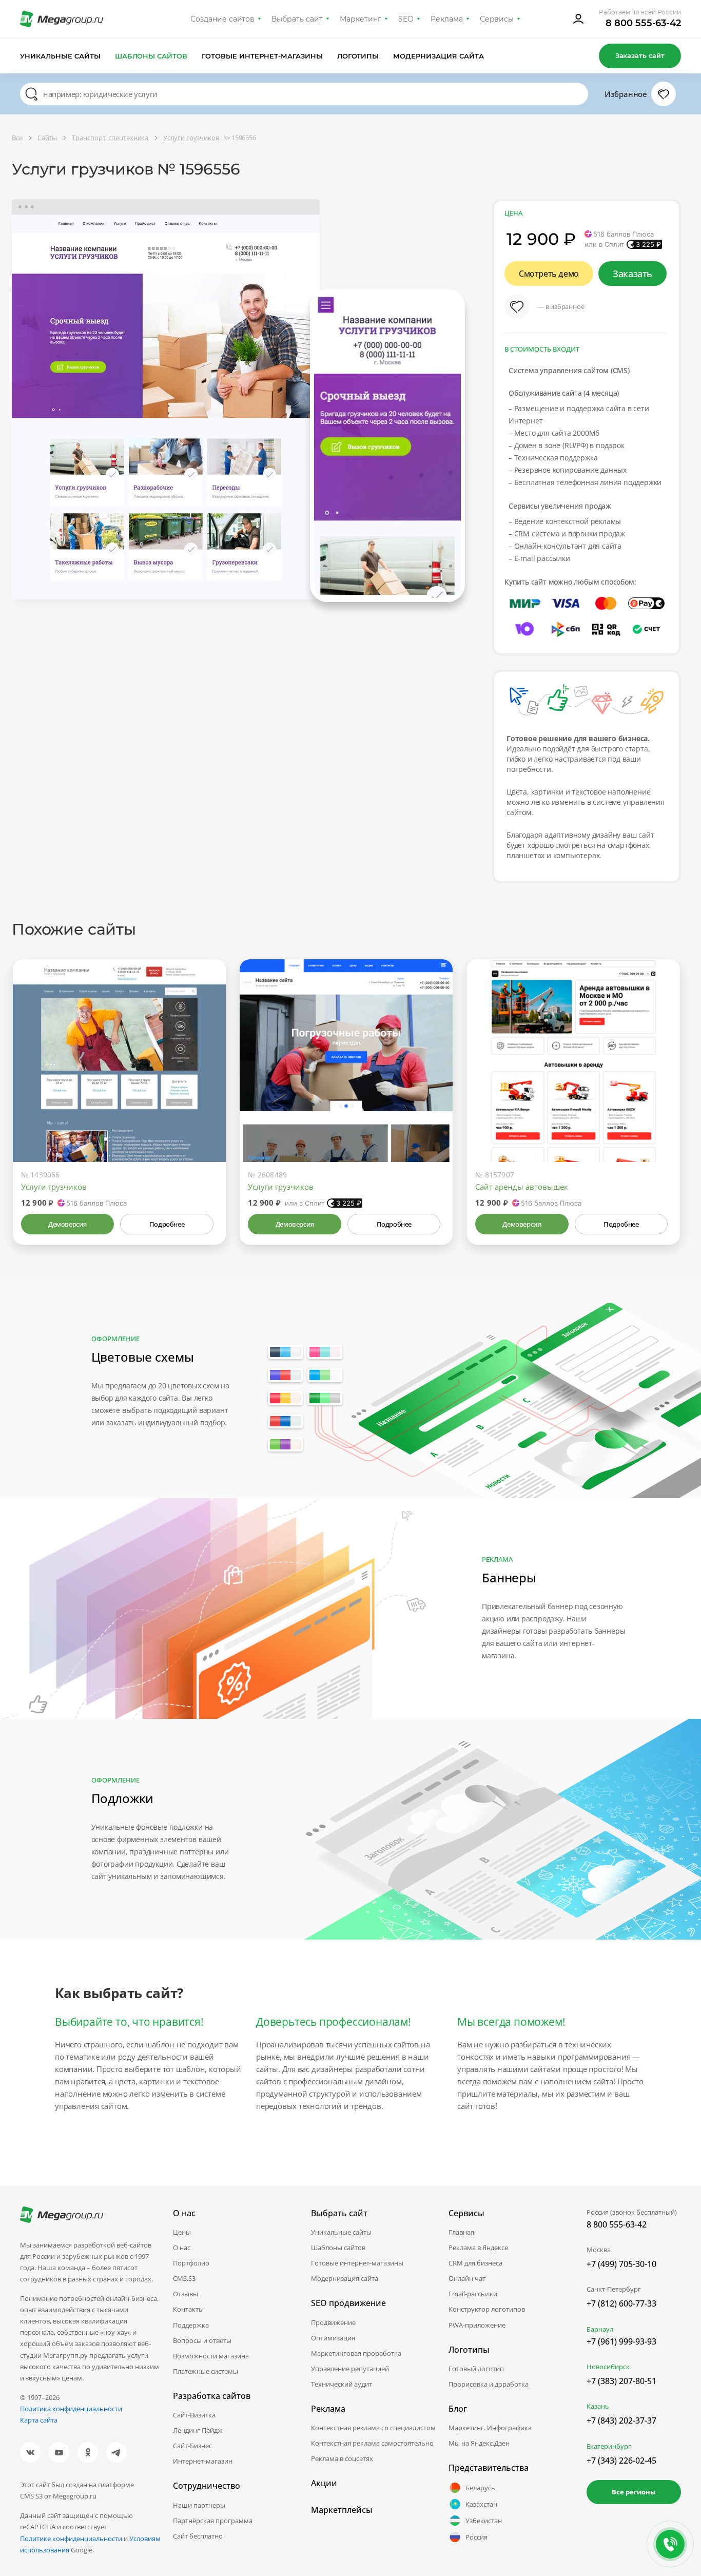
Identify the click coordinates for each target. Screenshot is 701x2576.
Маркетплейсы (342, 2510)
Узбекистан (484, 2521)
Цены (182, 2232)
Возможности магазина (211, 2356)
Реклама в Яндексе (478, 2248)
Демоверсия (67, 1224)
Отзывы (186, 2294)
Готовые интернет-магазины (262, 56)
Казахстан (481, 2504)
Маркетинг (361, 19)
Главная (461, 2232)
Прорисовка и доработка (489, 2384)
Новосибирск (608, 2367)
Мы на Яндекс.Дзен (479, 2443)
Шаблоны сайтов (151, 56)
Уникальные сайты (60, 56)
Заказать (632, 274)
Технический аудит (342, 2384)
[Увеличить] (206, 1118)
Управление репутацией (350, 2369)
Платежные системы (206, 2371)
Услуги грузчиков (54, 1187)
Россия (476, 2537)
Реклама (447, 19)
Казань (598, 2406)
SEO (406, 19)
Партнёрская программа (213, 2521)
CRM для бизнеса (475, 2263)
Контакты (188, 2309)
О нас (182, 2248)
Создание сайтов (223, 19)
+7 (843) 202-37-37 (621, 2420)
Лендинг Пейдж (198, 2430)
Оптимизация (333, 2338)
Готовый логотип (476, 2369)
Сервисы (497, 19)
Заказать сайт (640, 55)
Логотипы (358, 56)
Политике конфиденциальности (71, 2539)
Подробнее (167, 1224)
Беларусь (480, 2488)
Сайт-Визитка (194, 2415)
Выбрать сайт (297, 19)
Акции (324, 2483)
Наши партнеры (199, 2505)
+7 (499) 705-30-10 (621, 2264)
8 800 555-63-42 (643, 23)
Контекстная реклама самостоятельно (372, 2443)
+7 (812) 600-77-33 (621, 2303)
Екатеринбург (609, 2446)
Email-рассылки (473, 2294)
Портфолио (191, 2263)
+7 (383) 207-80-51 (621, 2381)
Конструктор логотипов (487, 2309)
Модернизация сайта (439, 56)
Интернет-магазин (203, 2461)
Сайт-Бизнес (192, 2446)
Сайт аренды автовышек (522, 1187)
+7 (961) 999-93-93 (621, 2341)
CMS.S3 (184, 2278)
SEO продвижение (348, 2303)
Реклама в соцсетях (342, 2458)
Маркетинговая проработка (356, 2353)
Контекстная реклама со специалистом (373, 2428)
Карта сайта (39, 2420)
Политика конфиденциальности (71, 2409)
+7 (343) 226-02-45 (621, 2461)
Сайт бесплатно (198, 2536)
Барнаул (600, 2329)
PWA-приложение (477, 2325)
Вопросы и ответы (202, 2340)
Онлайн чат (467, 2278)
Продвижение (333, 2322)
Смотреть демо (549, 274)
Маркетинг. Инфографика (490, 2428)
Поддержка (191, 2325)
